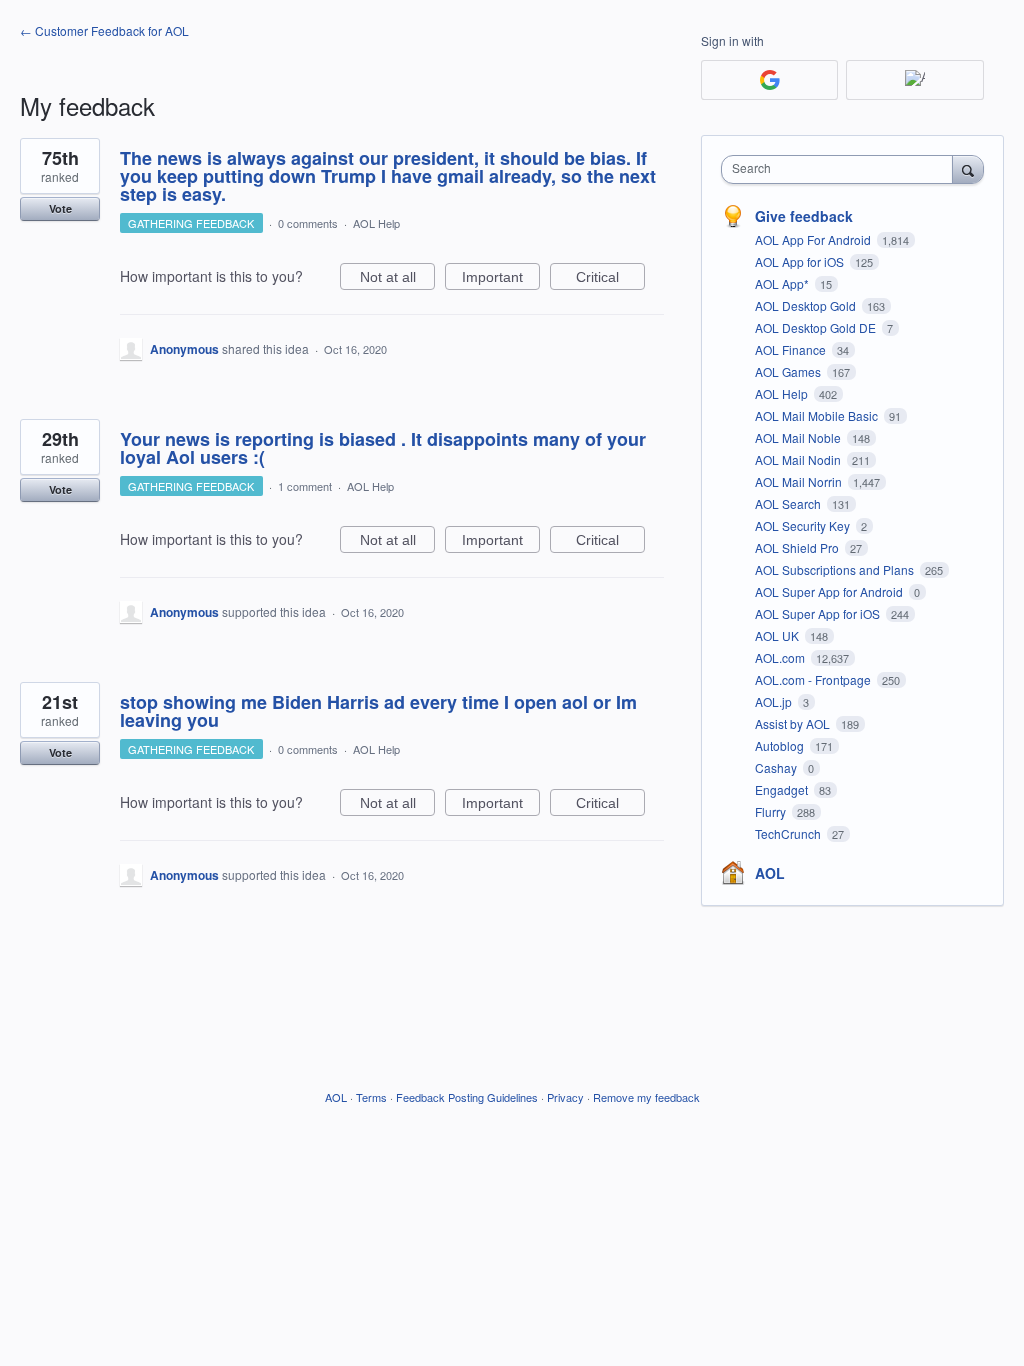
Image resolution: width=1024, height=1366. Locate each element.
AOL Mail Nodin (799, 459)
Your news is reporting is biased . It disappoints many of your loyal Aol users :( (383, 448)
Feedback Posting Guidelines (467, 1097)
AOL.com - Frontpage (814, 679)
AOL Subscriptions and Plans (836, 569)
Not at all (397, 279)
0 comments (308, 223)
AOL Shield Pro (798, 547)
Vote (60, 208)
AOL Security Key (804, 525)
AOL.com (781, 657)
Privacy (565, 1097)
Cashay (777, 767)
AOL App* (783, 283)
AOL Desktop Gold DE (817, 327)
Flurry (772, 811)
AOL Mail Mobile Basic (818, 415)
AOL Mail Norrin (800, 481)
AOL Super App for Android (830, 591)
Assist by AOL (794, 723)
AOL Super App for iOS (819, 613)
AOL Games (789, 371)
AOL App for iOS (801, 261)
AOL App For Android (814, 239)
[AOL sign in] (914, 80)
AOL (770, 873)
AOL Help (376, 223)
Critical (610, 279)
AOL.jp (775, 701)
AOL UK (778, 635)
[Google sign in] (769, 80)
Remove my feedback (646, 1097)
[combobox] (841, 169)
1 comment (305, 486)
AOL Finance (792, 349)
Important (501, 279)
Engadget (783, 789)
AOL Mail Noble (799, 437)
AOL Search (789, 503)
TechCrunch (789, 833)
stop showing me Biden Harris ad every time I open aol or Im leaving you (378, 711)
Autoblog (781, 745)
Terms (371, 1097)
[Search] (968, 169)
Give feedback (804, 216)
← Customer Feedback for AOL (104, 30)
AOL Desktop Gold (807, 305)
